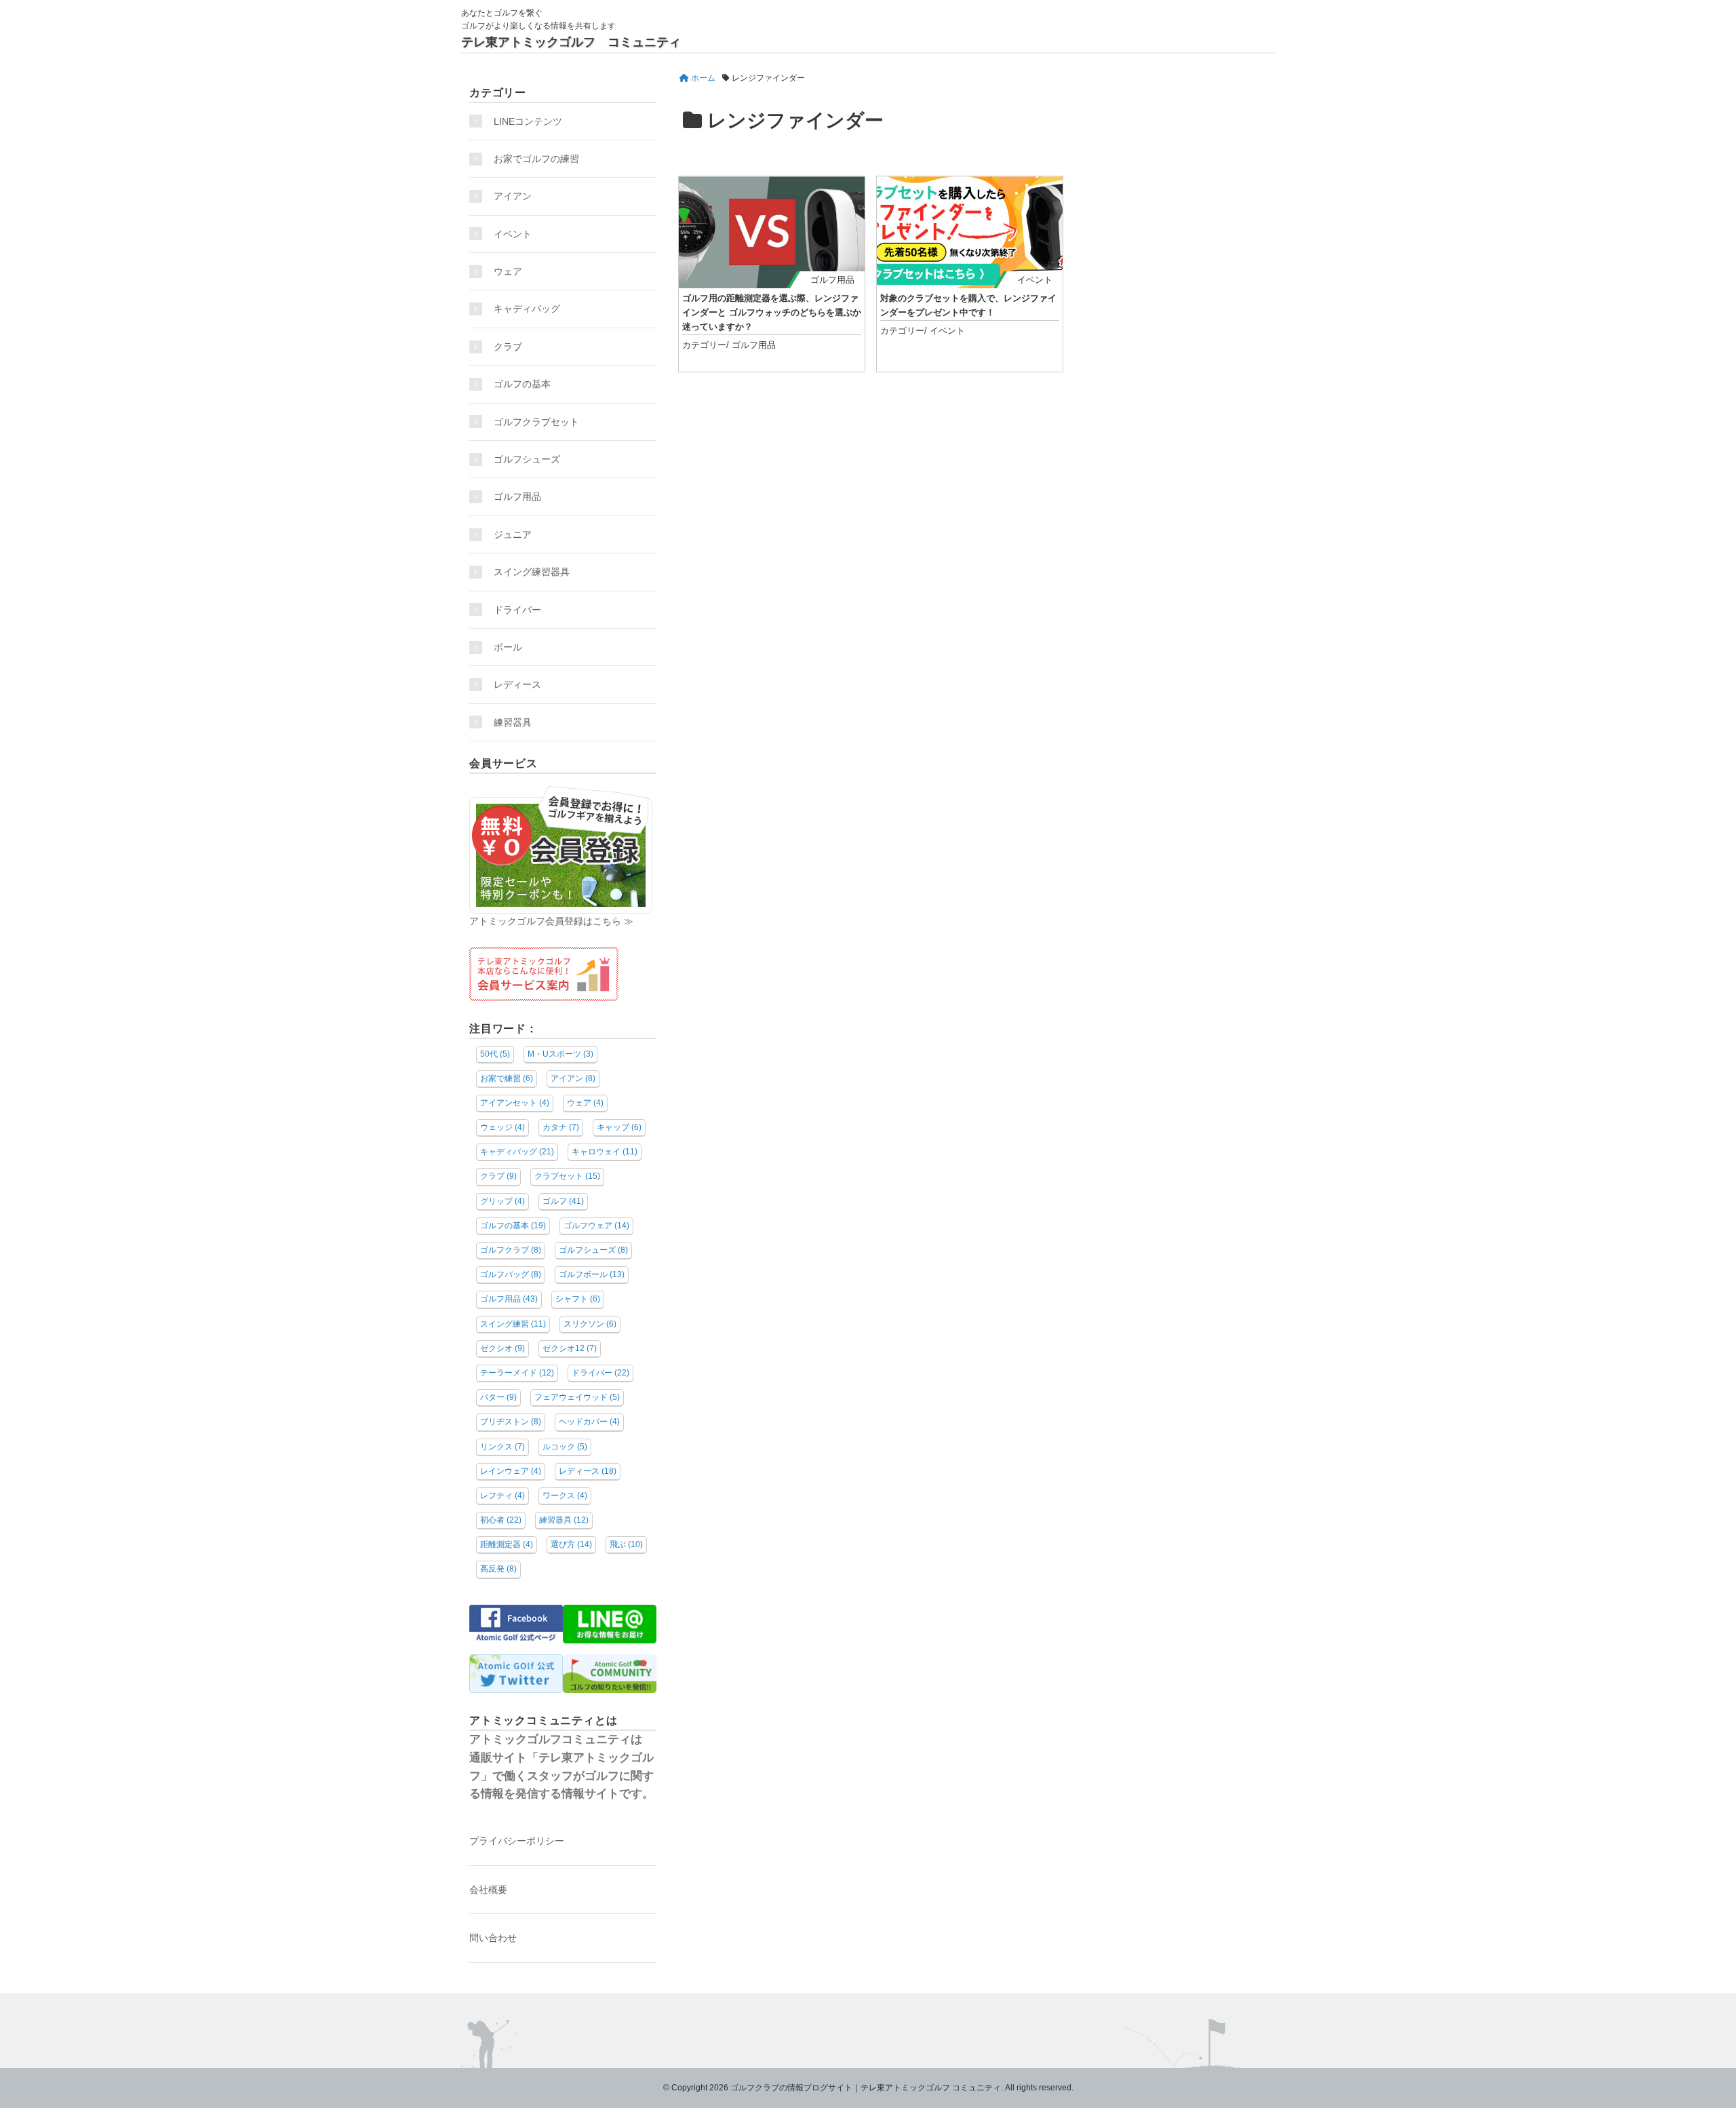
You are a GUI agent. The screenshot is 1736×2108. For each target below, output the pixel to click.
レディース (522, 684)
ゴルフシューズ (527, 459)
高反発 (498, 1569)
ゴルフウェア (596, 1226)
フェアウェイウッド (577, 1397)
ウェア (508, 271)
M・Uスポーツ (560, 1054)
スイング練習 (513, 1324)
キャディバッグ (527, 309)
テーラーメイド (517, 1373)
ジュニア (513, 534)
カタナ (561, 1127)
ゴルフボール (592, 1274)
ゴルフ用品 (832, 280)
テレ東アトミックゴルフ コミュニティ (571, 42)
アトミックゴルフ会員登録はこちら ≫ (551, 921)
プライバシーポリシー (517, 1841)
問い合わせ (493, 1938)
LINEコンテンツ (528, 121)
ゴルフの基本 (522, 384)
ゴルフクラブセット (536, 422)
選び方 (571, 1544)
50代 (495, 1054)
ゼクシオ (502, 1348)
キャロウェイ (605, 1152)
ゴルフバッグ (511, 1274)
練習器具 (513, 722)
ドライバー (517, 610)
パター (498, 1397)
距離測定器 (507, 1544)
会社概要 (488, 1890)
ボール (508, 647)
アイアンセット (515, 1103)
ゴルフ (563, 1201)
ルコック (565, 1447)
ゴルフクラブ (511, 1250)
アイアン (513, 196)
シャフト (578, 1299)
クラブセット (567, 1176)
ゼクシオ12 (570, 1348)
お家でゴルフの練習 (536, 159)
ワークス (565, 1496)
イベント (1035, 280)
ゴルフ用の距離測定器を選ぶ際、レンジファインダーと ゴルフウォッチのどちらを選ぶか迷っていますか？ (772, 312)
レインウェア (511, 1471)
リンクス (502, 1447)
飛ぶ (626, 1544)
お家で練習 (507, 1078)
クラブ (508, 347)
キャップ (619, 1127)
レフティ (502, 1496)
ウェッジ (502, 1127)
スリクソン (590, 1324)
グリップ (502, 1201)
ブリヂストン (511, 1422)
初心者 (501, 1520)
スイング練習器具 (532, 572)
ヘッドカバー (589, 1422)
